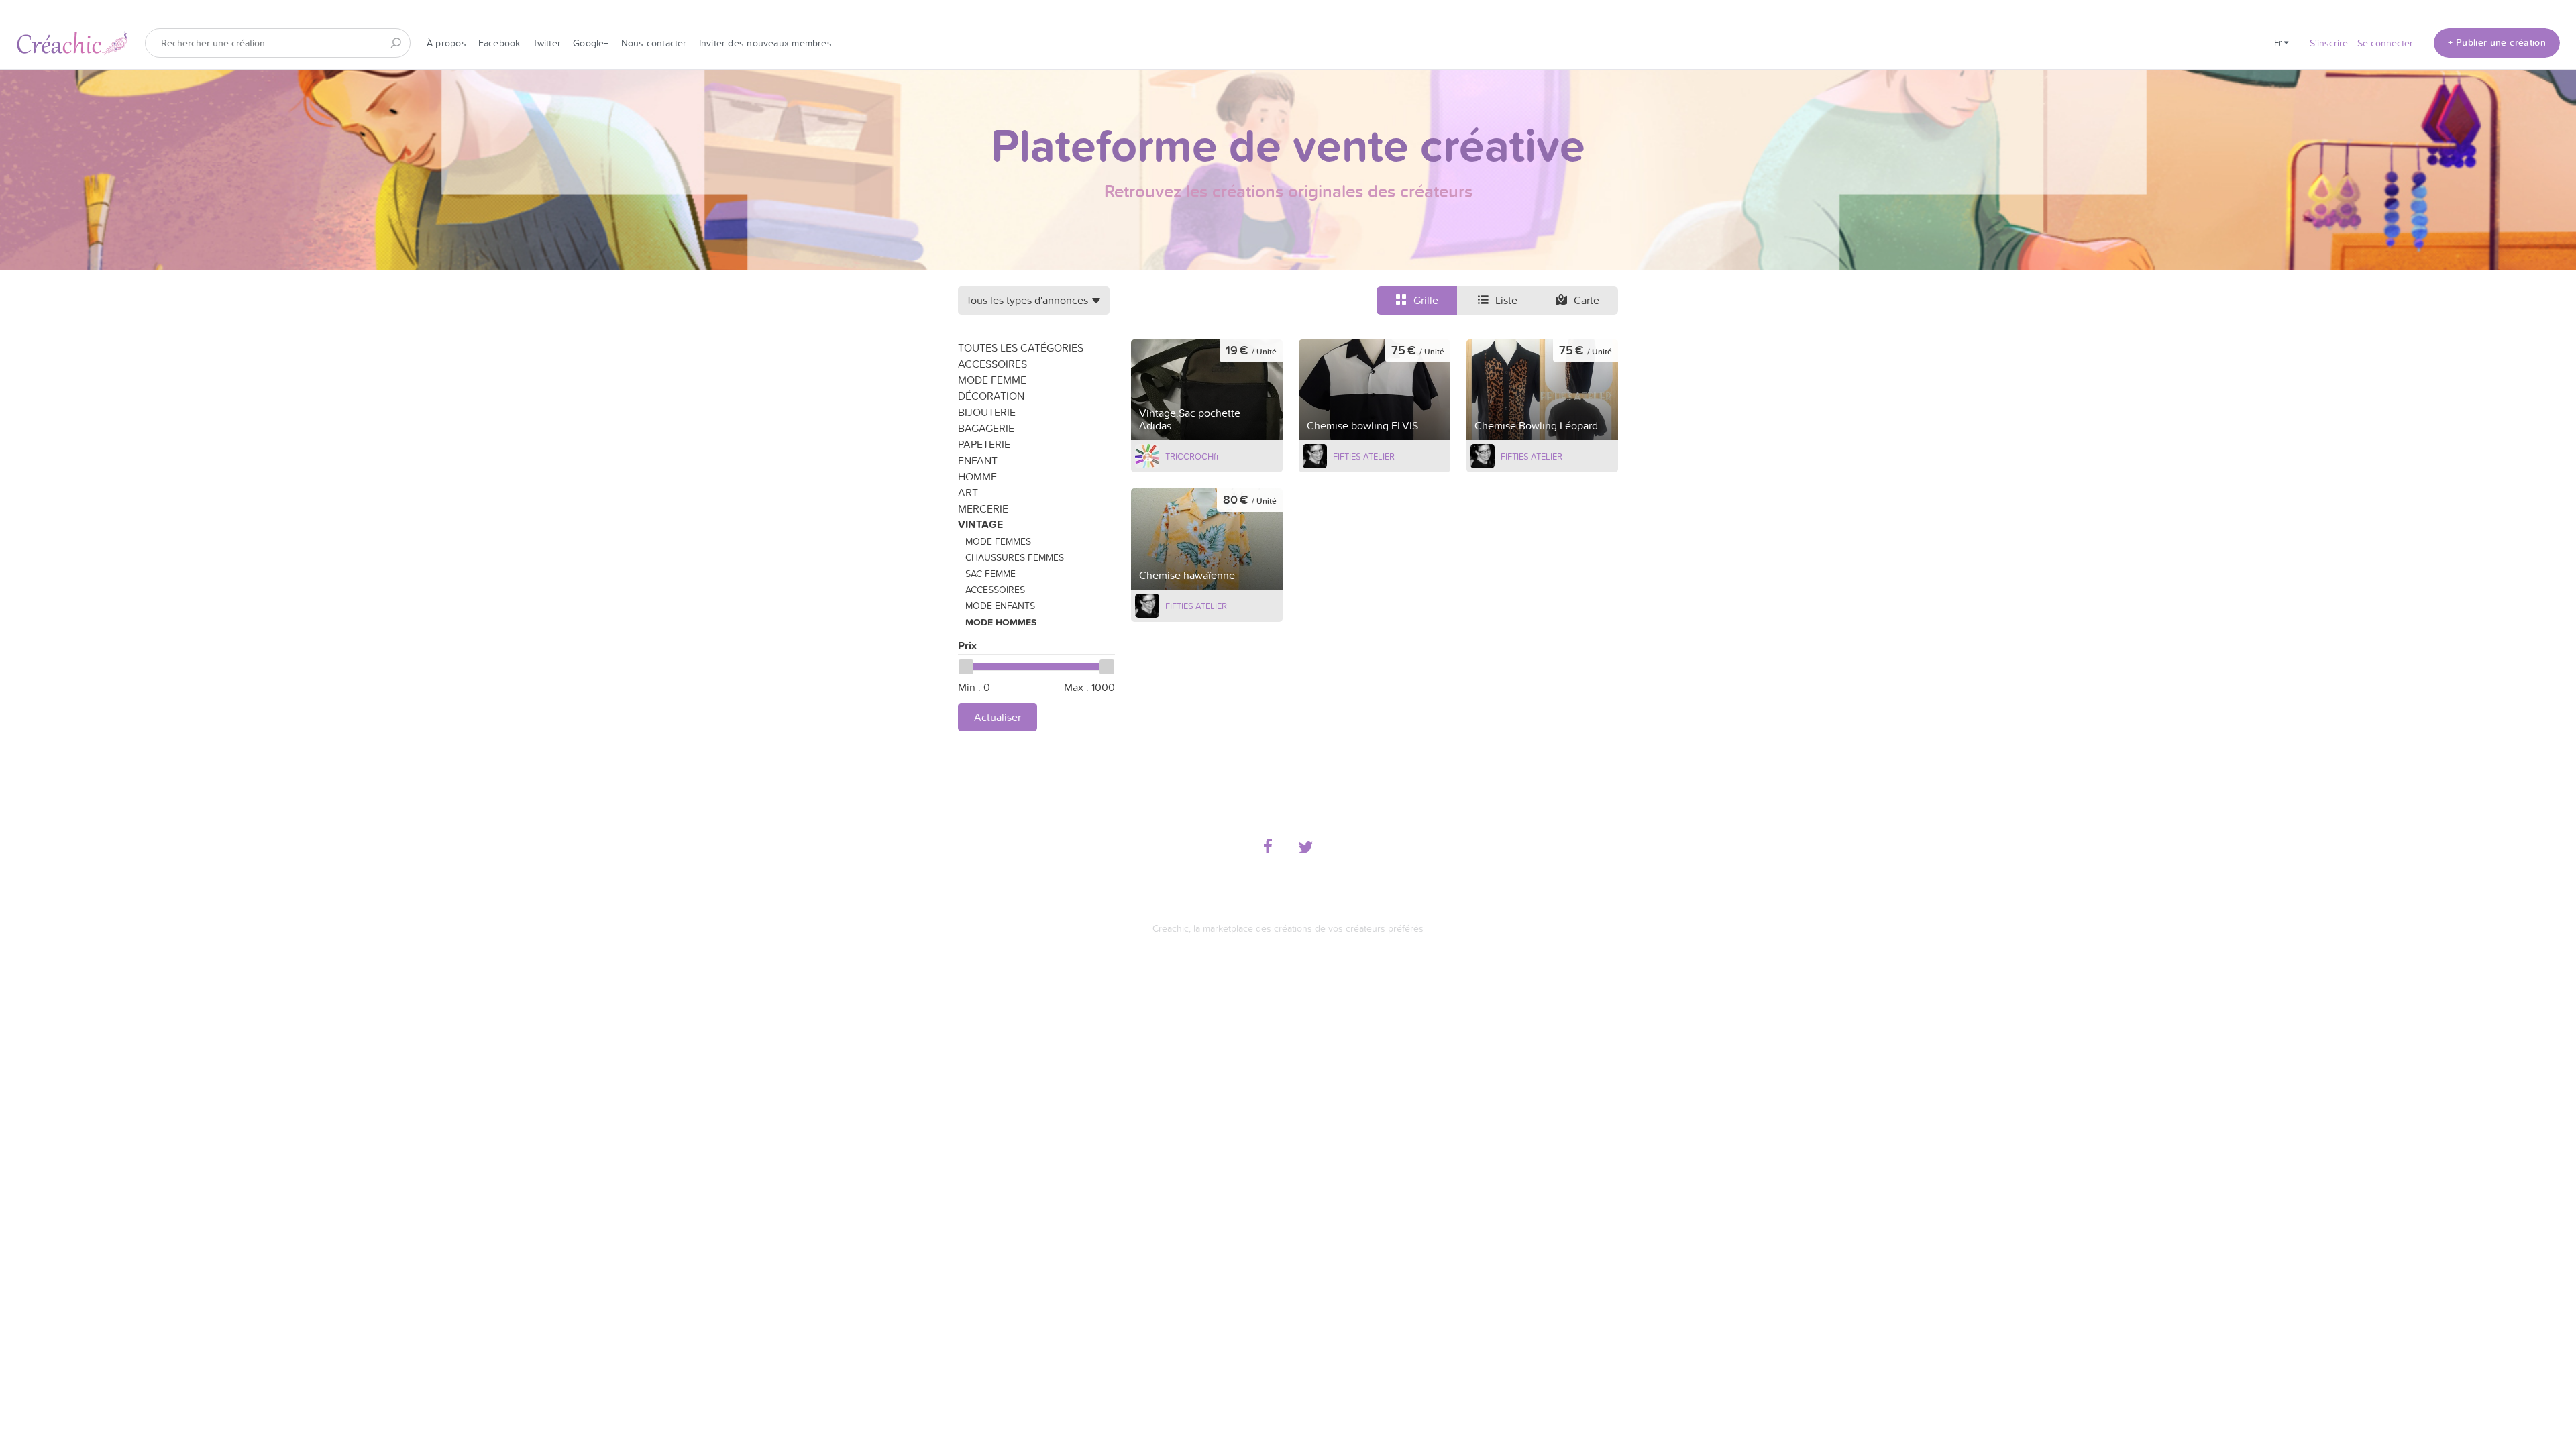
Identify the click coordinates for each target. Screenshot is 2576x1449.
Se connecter (2385, 43)
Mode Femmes (998, 541)
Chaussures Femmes (1015, 557)
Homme (977, 476)
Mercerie (983, 508)
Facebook (499, 43)
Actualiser (998, 717)
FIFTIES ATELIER (1364, 456)
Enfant (978, 460)
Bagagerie (986, 428)
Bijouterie (987, 412)
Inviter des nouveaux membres (765, 43)
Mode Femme (992, 380)
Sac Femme (990, 574)
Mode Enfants (1000, 606)
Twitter (547, 43)
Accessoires (992, 364)
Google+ (591, 43)
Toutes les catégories (1021, 347)
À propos (446, 43)
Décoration (991, 396)
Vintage (980, 524)
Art (968, 492)
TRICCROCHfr (1192, 456)
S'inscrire (2329, 43)
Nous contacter (654, 43)
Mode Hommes (1001, 622)
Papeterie (984, 444)
